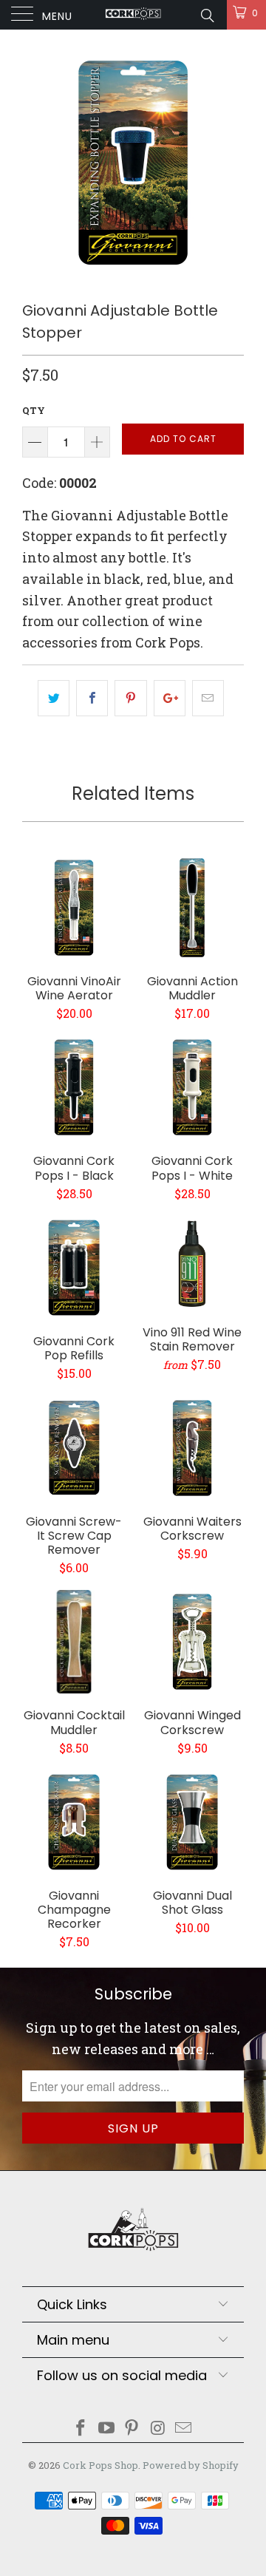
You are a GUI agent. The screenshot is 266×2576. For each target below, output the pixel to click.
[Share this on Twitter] (54, 698)
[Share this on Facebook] (92, 698)
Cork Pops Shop (100, 2465)
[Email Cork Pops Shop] (184, 2429)
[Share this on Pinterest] (130, 698)
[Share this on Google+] (170, 698)
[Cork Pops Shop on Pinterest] (132, 2429)
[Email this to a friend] (208, 698)
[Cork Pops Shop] (133, 15)
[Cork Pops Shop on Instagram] (158, 2429)
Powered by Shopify (191, 2465)
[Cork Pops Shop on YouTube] (106, 2429)
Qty (34, 410)
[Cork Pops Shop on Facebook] (81, 2429)
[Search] (207, 15)
